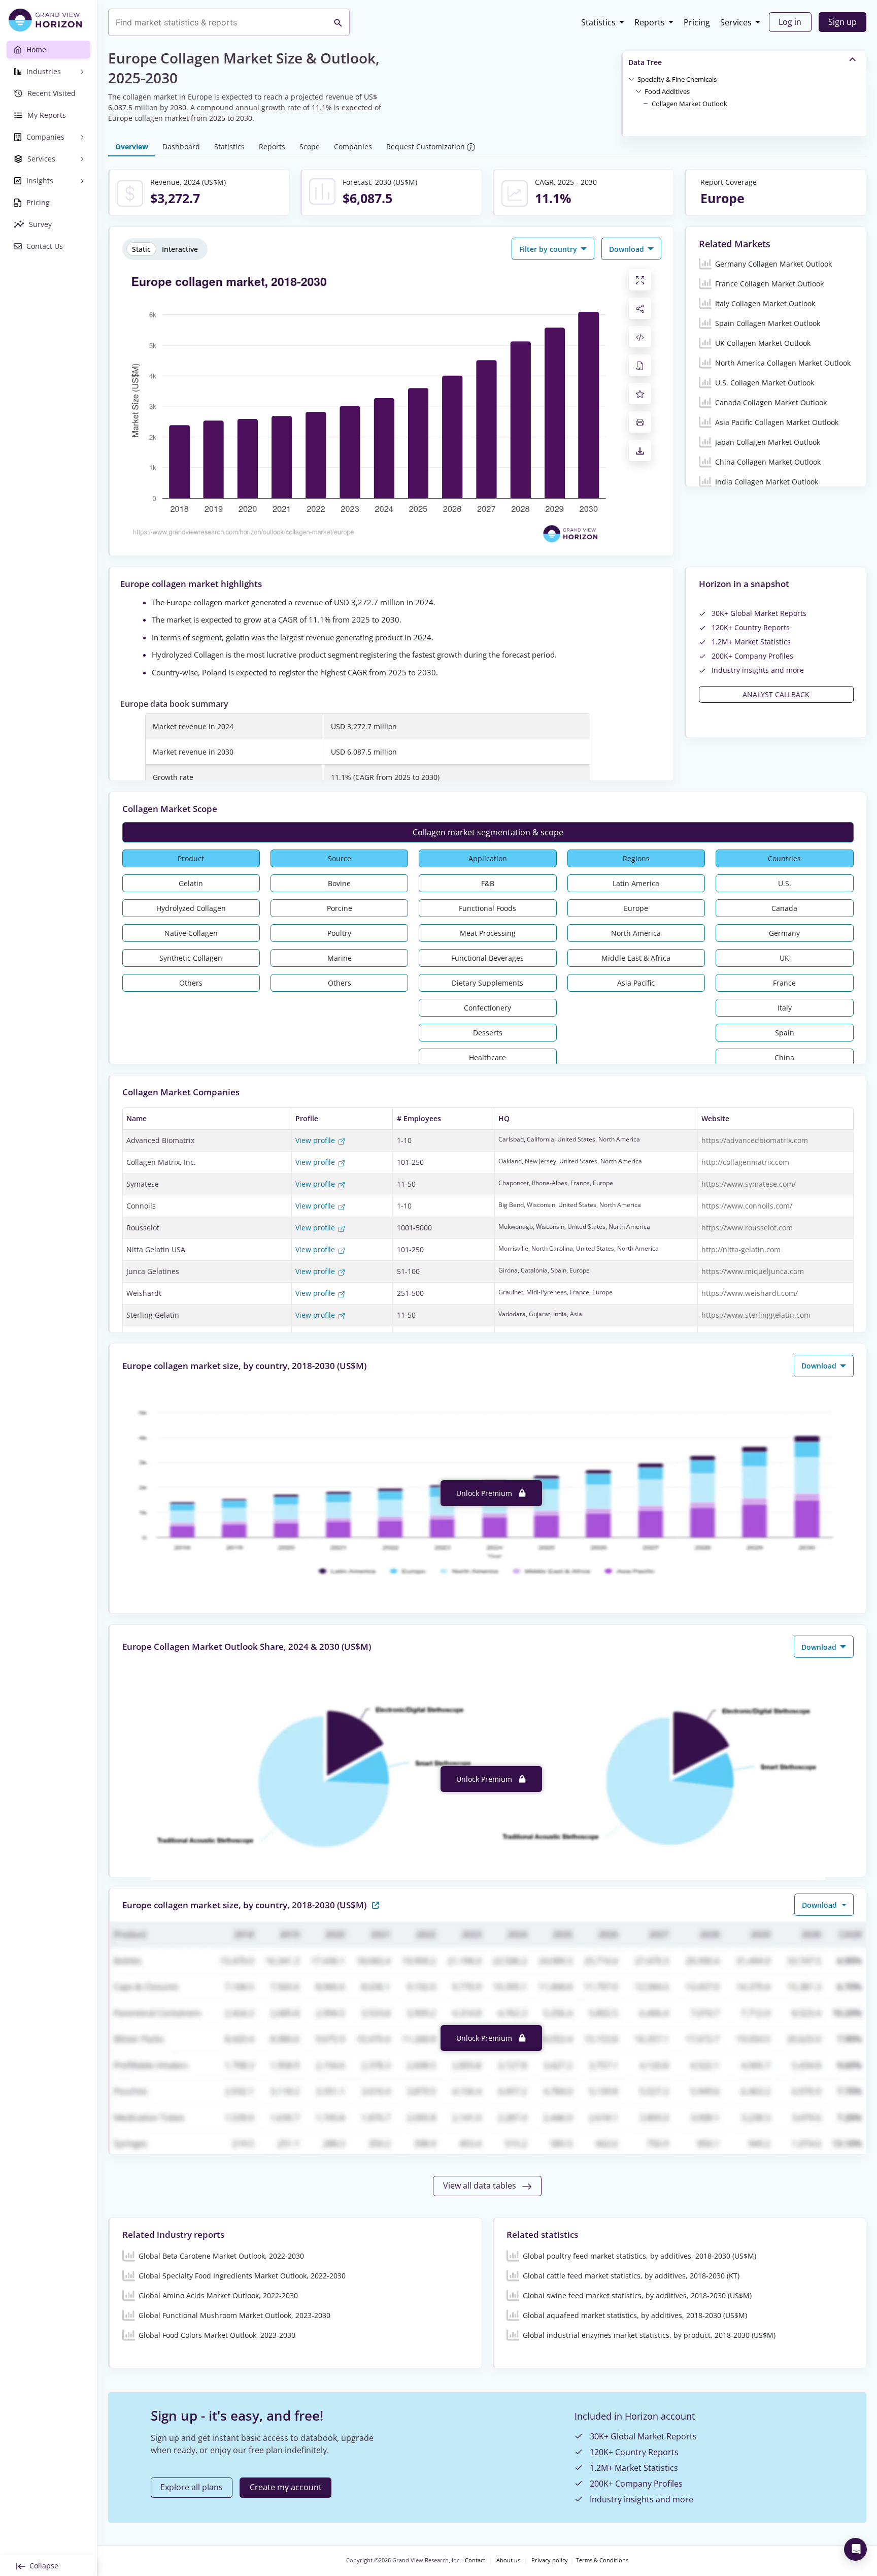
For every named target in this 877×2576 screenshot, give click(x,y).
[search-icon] (338, 22)
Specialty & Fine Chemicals (677, 79)
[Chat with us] (855, 2549)
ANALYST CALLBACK (776, 694)
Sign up (842, 22)
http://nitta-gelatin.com (741, 1249)
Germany (784, 933)
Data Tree (645, 62)
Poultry (339, 933)
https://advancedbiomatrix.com (755, 1140)
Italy (785, 1008)
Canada (784, 908)
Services (736, 22)
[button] (677, 79)
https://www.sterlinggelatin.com (756, 1315)
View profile (316, 1140)
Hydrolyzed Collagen (191, 908)
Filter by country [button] (549, 249)
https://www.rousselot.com (747, 1228)
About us (508, 2560)
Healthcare (487, 1057)
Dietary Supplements (487, 983)
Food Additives (667, 91)
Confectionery (487, 1008)
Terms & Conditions (602, 2560)
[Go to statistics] (376, 1904)
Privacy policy (550, 2560)
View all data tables (481, 2186)
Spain (785, 1033)
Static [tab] (141, 249)
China (784, 1057)
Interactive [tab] (180, 249)
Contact (475, 2560)
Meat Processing (488, 933)
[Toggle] (631, 79)
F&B (488, 883)
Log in (790, 22)
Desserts (488, 1033)
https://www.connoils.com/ (747, 1206)
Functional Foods (487, 908)
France (784, 983)
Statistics (598, 22)
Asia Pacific (636, 983)
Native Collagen (191, 933)
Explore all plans (192, 2487)
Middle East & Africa (636, 958)
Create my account (286, 2487)
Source (340, 858)
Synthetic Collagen (191, 958)
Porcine (340, 908)
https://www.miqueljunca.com (753, 1271)
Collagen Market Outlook (689, 104)
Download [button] (628, 249)
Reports (650, 22)
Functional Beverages (487, 958)
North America (636, 933)
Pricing (697, 22)
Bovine (339, 883)
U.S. (785, 883)
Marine (340, 958)
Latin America (636, 883)
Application (488, 858)
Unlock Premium (485, 1493)
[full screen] (640, 280)
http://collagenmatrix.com (745, 1162)
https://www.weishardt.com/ (750, 1293)
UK (784, 958)
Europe (636, 908)
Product (191, 858)
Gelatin (191, 883)
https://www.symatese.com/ (749, 1184)
